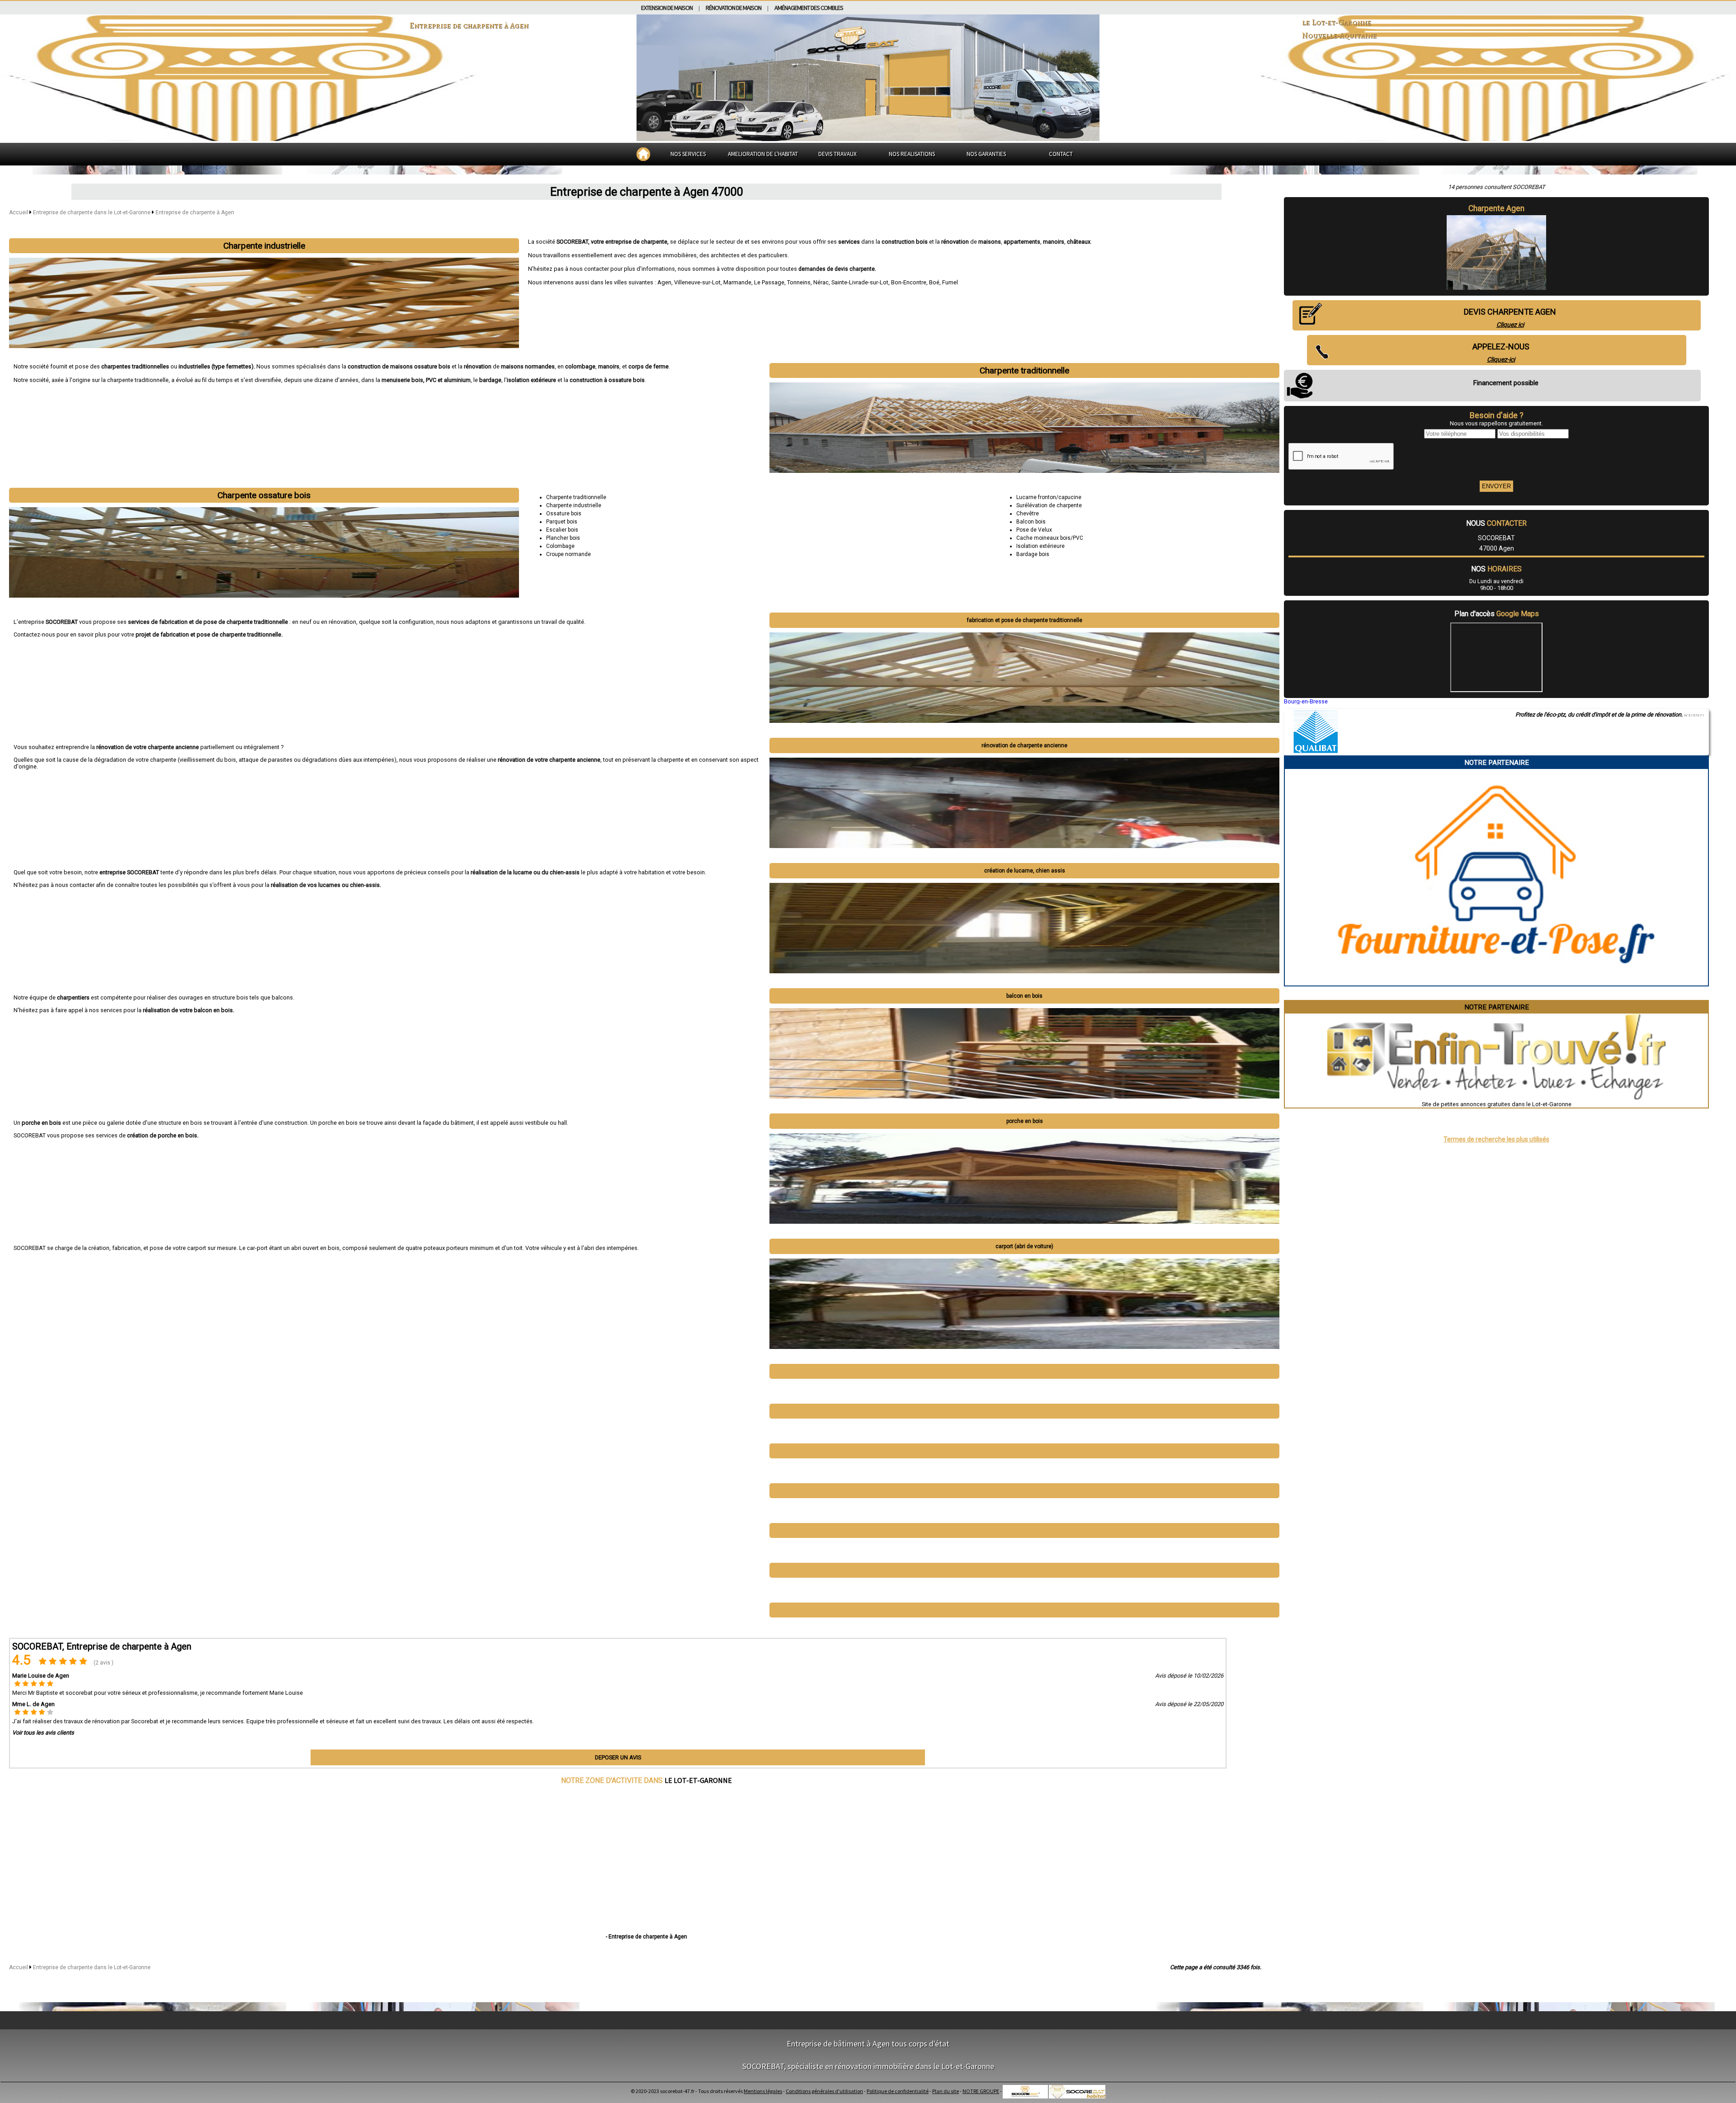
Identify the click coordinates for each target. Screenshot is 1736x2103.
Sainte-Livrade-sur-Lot (860, 282)
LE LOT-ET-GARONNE (698, 1780)
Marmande (737, 282)
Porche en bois (1025, 1121)
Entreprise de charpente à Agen (195, 212)
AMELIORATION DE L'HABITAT (763, 154)
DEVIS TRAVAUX (837, 154)
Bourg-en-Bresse (1306, 701)
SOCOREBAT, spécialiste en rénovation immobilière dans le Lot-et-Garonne (868, 2066)
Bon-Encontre (909, 282)
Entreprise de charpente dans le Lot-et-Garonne (92, 212)
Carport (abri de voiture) (1024, 1246)
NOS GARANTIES (986, 154)
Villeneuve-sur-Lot (697, 282)
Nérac (821, 282)
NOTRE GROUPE (981, 2091)
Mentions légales (763, 2091)
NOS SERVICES (688, 154)
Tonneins (799, 282)
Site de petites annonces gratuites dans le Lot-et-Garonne (1497, 1104)
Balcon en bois (1024, 996)
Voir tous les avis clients (43, 1733)
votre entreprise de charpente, (630, 242)
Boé (934, 282)
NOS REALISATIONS (912, 154)
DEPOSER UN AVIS (618, 1757)
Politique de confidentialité (898, 2091)
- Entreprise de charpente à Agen (646, 1937)
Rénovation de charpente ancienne (1024, 745)
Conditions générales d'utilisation (824, 2091)
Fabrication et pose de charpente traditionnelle (1025, 620)
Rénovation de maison (734, 8)
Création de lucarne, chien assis (1025, 871)
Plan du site (946, 2091)
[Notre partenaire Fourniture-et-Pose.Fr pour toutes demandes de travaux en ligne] (1497, 982)
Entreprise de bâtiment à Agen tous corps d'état (868, 2044)
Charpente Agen (1496, 208)
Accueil (19, 212)
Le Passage (769, 282)
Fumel (950, 282)
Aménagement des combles (809, 8)
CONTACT (1061, 154)
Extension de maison (667, 8)
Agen (664, 282)
